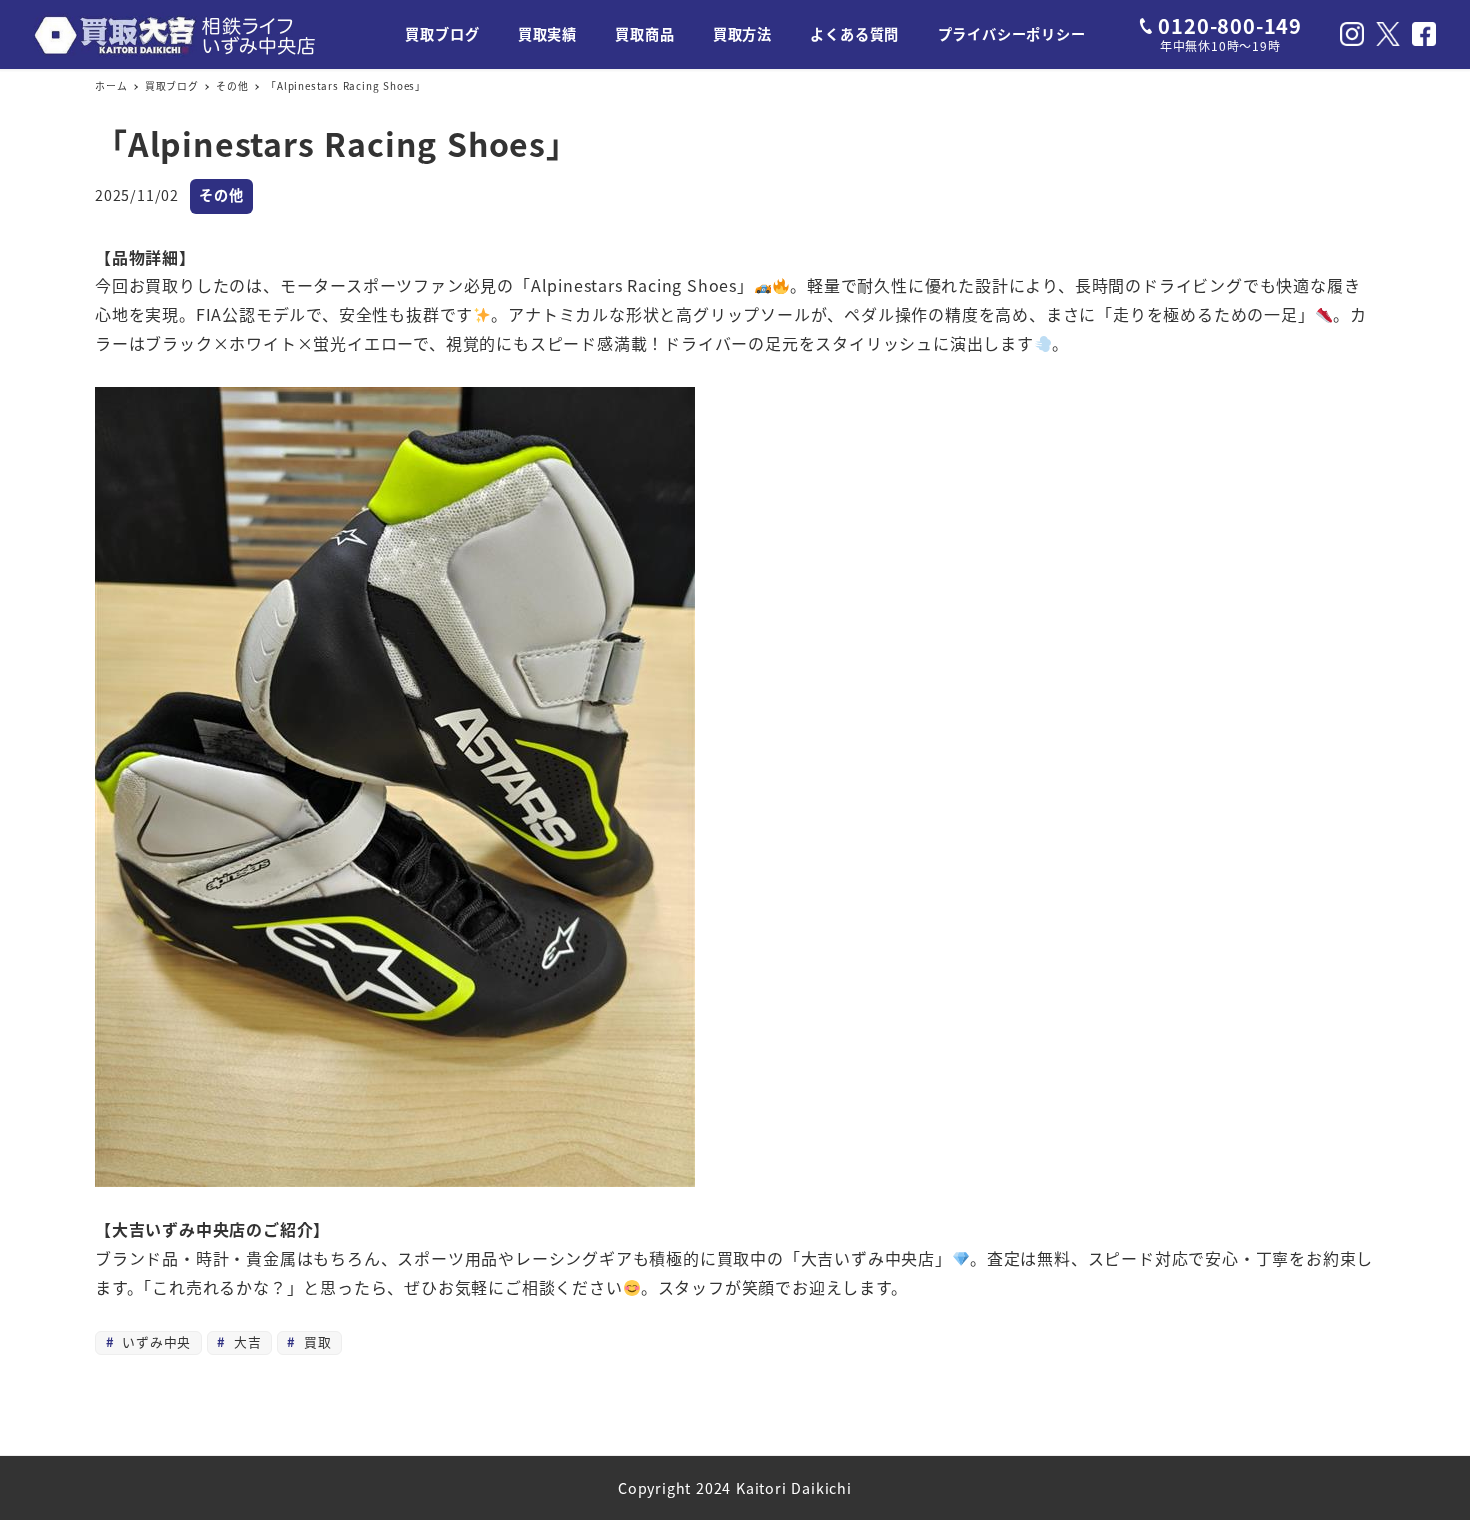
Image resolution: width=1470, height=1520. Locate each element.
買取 (315, 1341)
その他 (221, 195)
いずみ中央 (154, 1341)
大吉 (245, 1341)
